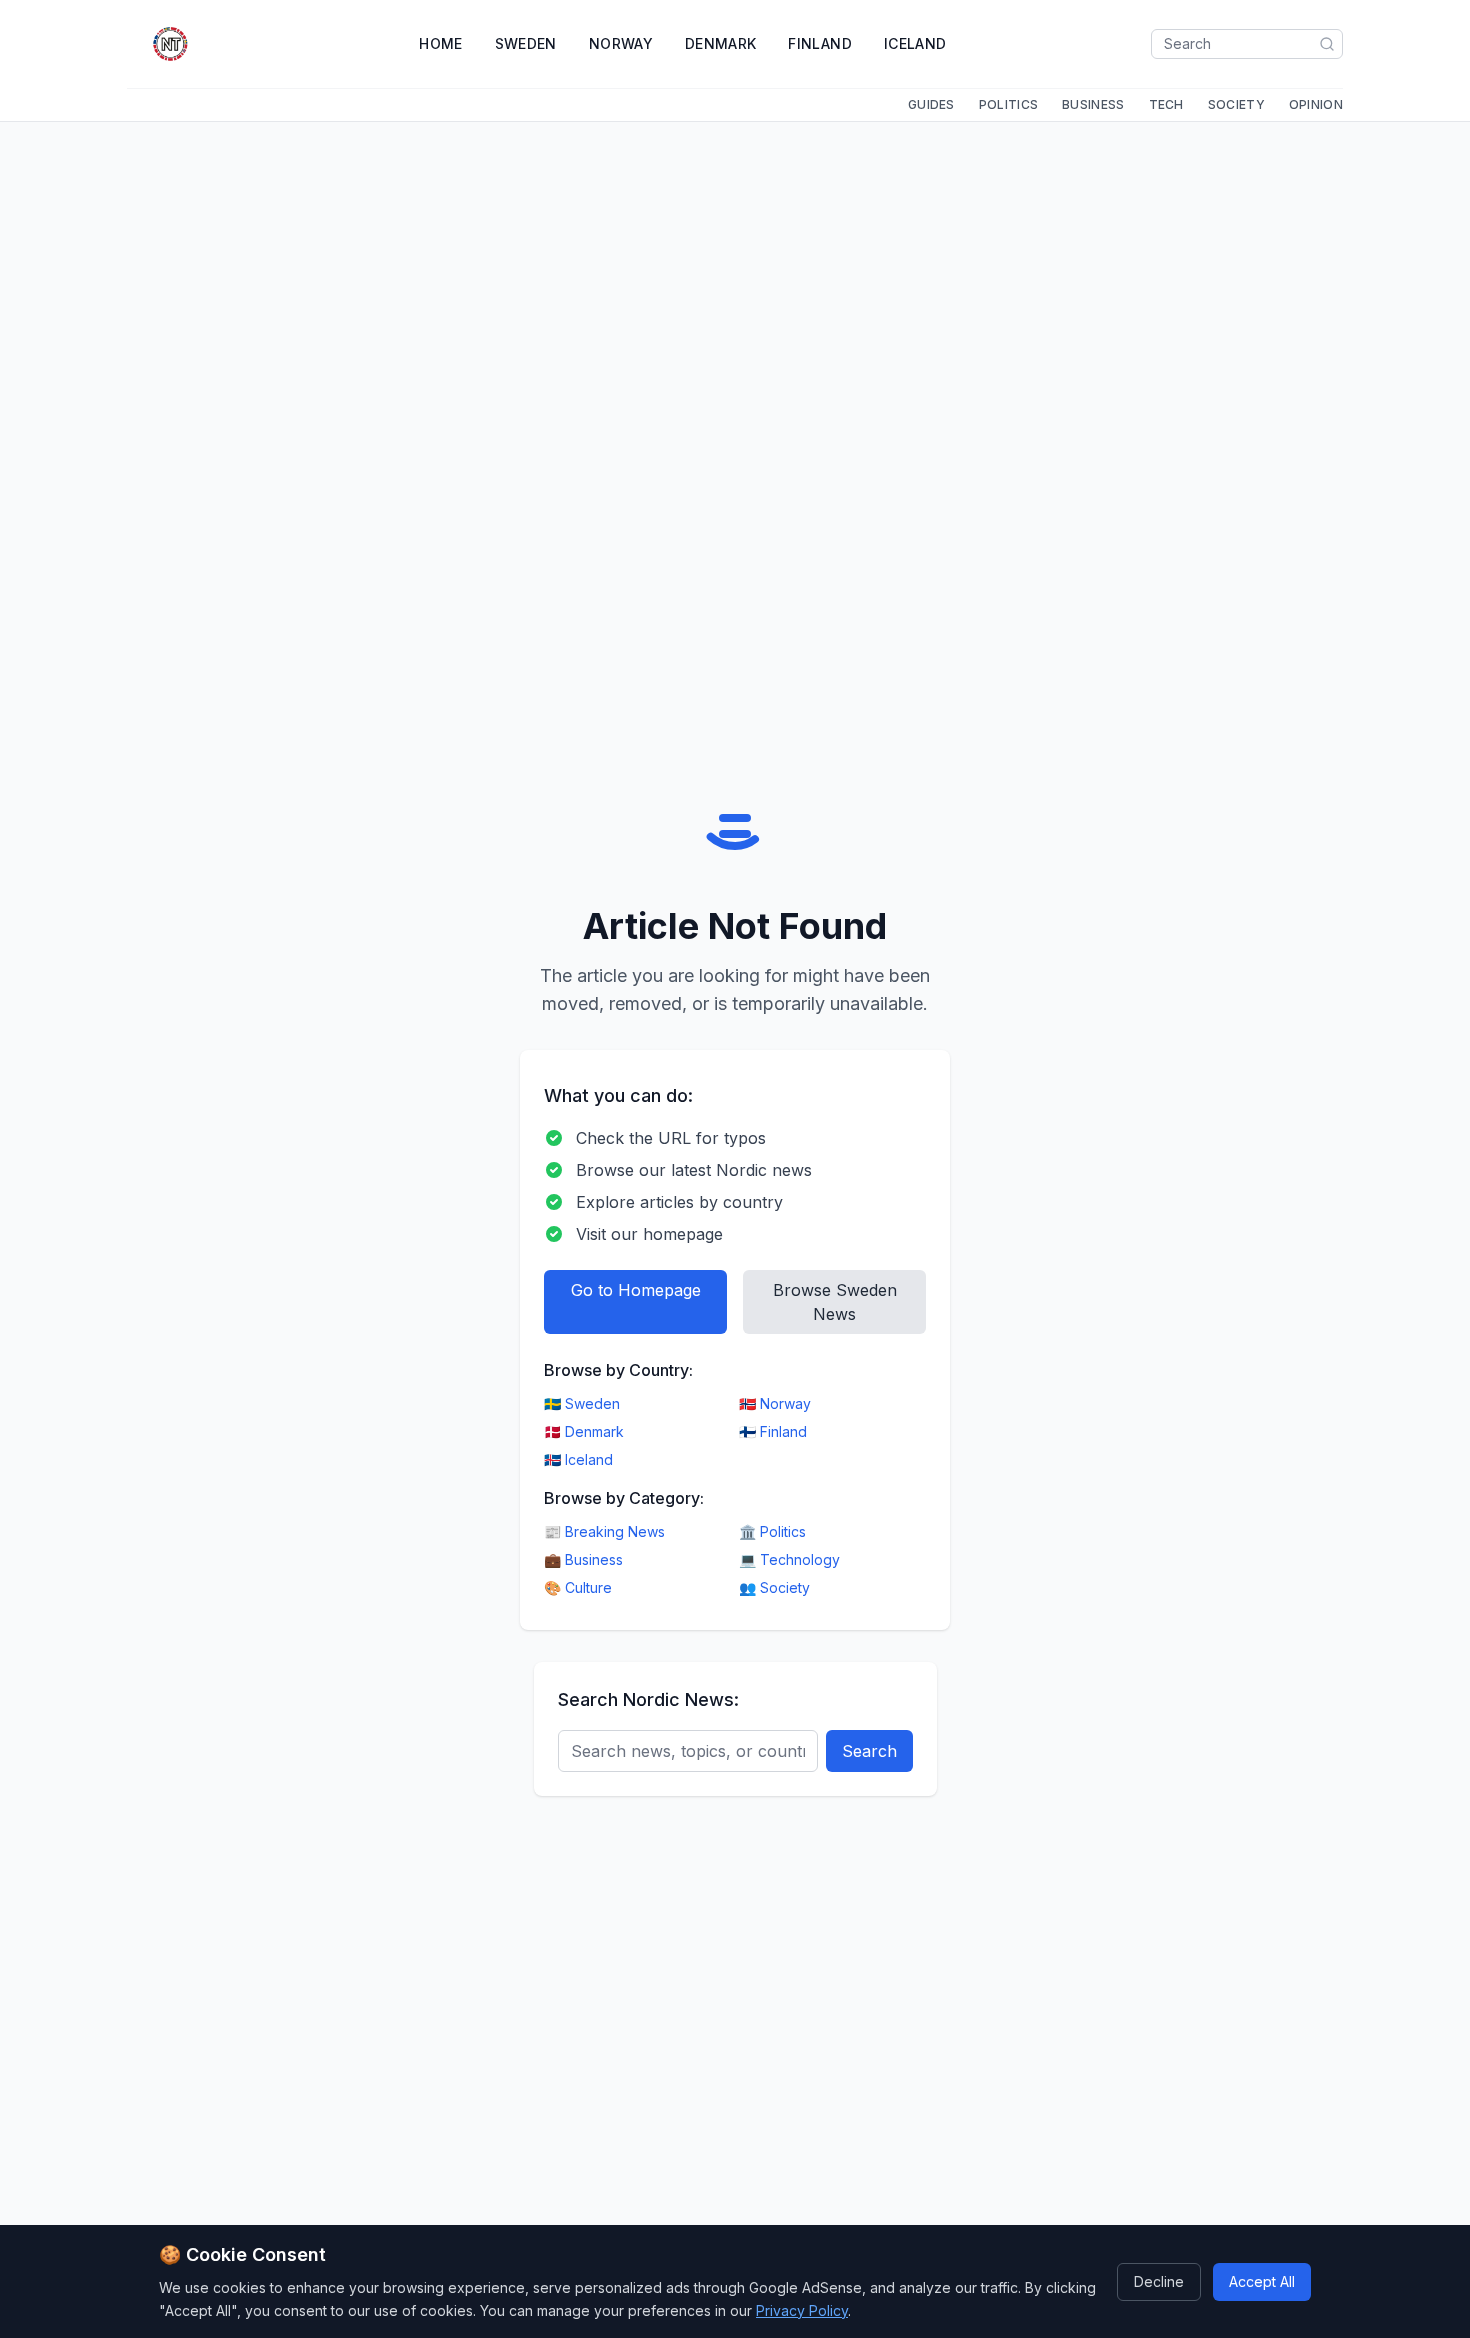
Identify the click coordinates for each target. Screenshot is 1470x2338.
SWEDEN (526, 43)
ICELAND (915, 43)
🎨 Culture (578, 1587)
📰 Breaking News (604, 1531)
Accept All (1262, 2280)
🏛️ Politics (772, 1531)
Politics (1008, 104)
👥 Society (774, 1587)
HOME (440, 43)
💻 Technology (789, 1559)
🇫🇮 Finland (773, 1431)
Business (1093, 104)
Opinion (1316, 104)
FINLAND (819, 43)
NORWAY (621, 43)
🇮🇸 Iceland (578, 1459)
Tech (1166, 104)
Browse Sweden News (835, 1302)
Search (869, 1751)
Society (1236, 104)
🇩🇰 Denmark (584, 1431)
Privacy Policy (802, 2309)
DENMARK (720, 43)
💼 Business (583, 1559)
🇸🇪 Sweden (582, 1403)
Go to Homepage (636, 1290)
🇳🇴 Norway (775, 1403)
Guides (931, 104)
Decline (1159, 2280)
